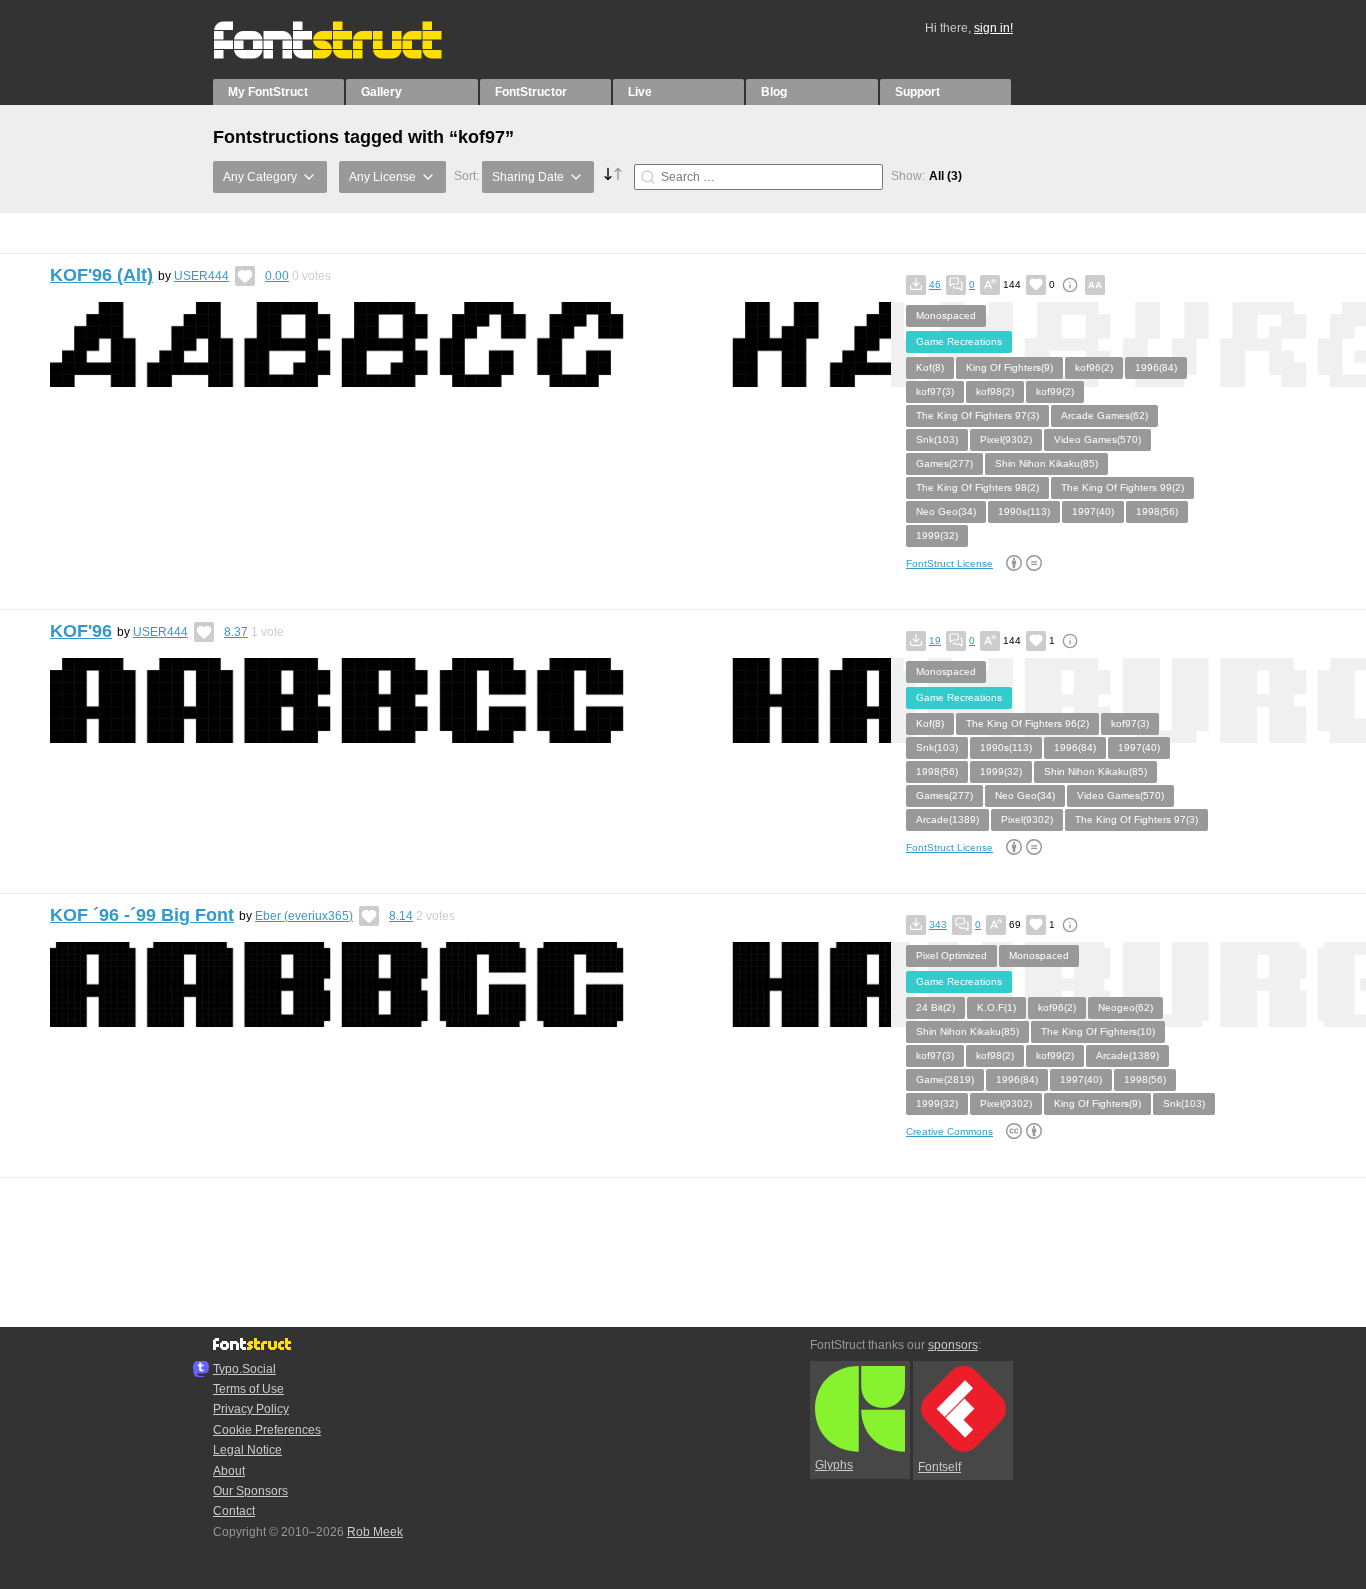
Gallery (381, 92)
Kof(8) (930, 367)
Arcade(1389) (947, 819)
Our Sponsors (250, 1491)
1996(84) (1156, 367)
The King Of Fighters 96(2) (1027, 723)
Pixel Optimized (951, 955)
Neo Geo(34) (946, 511)
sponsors (953, 1345)
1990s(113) (1024, 511)
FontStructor (531, 92)
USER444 (201, 276)
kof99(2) (1055, 391)
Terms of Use (248, 1389)
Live (640, 92)
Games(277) (944, 463)
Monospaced (946, 315)
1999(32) (937, 535)
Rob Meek (375, 1532)
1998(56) (1157, 511)
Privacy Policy (251, 1409)
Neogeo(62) (1125, 1007)
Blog (774, 92)
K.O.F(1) (996, 1007)
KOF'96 (81, 631)
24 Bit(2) (935, 1007)
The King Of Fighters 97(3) (977, 415)
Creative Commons (949, 1131)
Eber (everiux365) (304, 916)
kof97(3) (935, 391)
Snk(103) (937, 439)
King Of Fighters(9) (1009, 367)
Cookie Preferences (267, 1430)
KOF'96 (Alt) (101, 275)
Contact (234, 1511)
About (229, 1471)
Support (917, 92)
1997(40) (1093, 511)
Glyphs (834, 1465)
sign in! (993, 28)
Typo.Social (244, 1369)
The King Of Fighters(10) (1098, 1031)
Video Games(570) (1097, 439)
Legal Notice (247, 1450)
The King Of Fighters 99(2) (1122, 487)
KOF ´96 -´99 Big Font (142, 915)
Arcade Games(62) (1104, 415)
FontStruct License (949, 563)
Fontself (939, 1467)
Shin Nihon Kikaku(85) (1046, 463)
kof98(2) (995, 391)
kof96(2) (1094, 367)
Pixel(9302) (1006, 439)
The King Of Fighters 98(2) (977, 487)
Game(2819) (945, 1079)
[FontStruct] (348, 55)
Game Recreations (959, 341)
